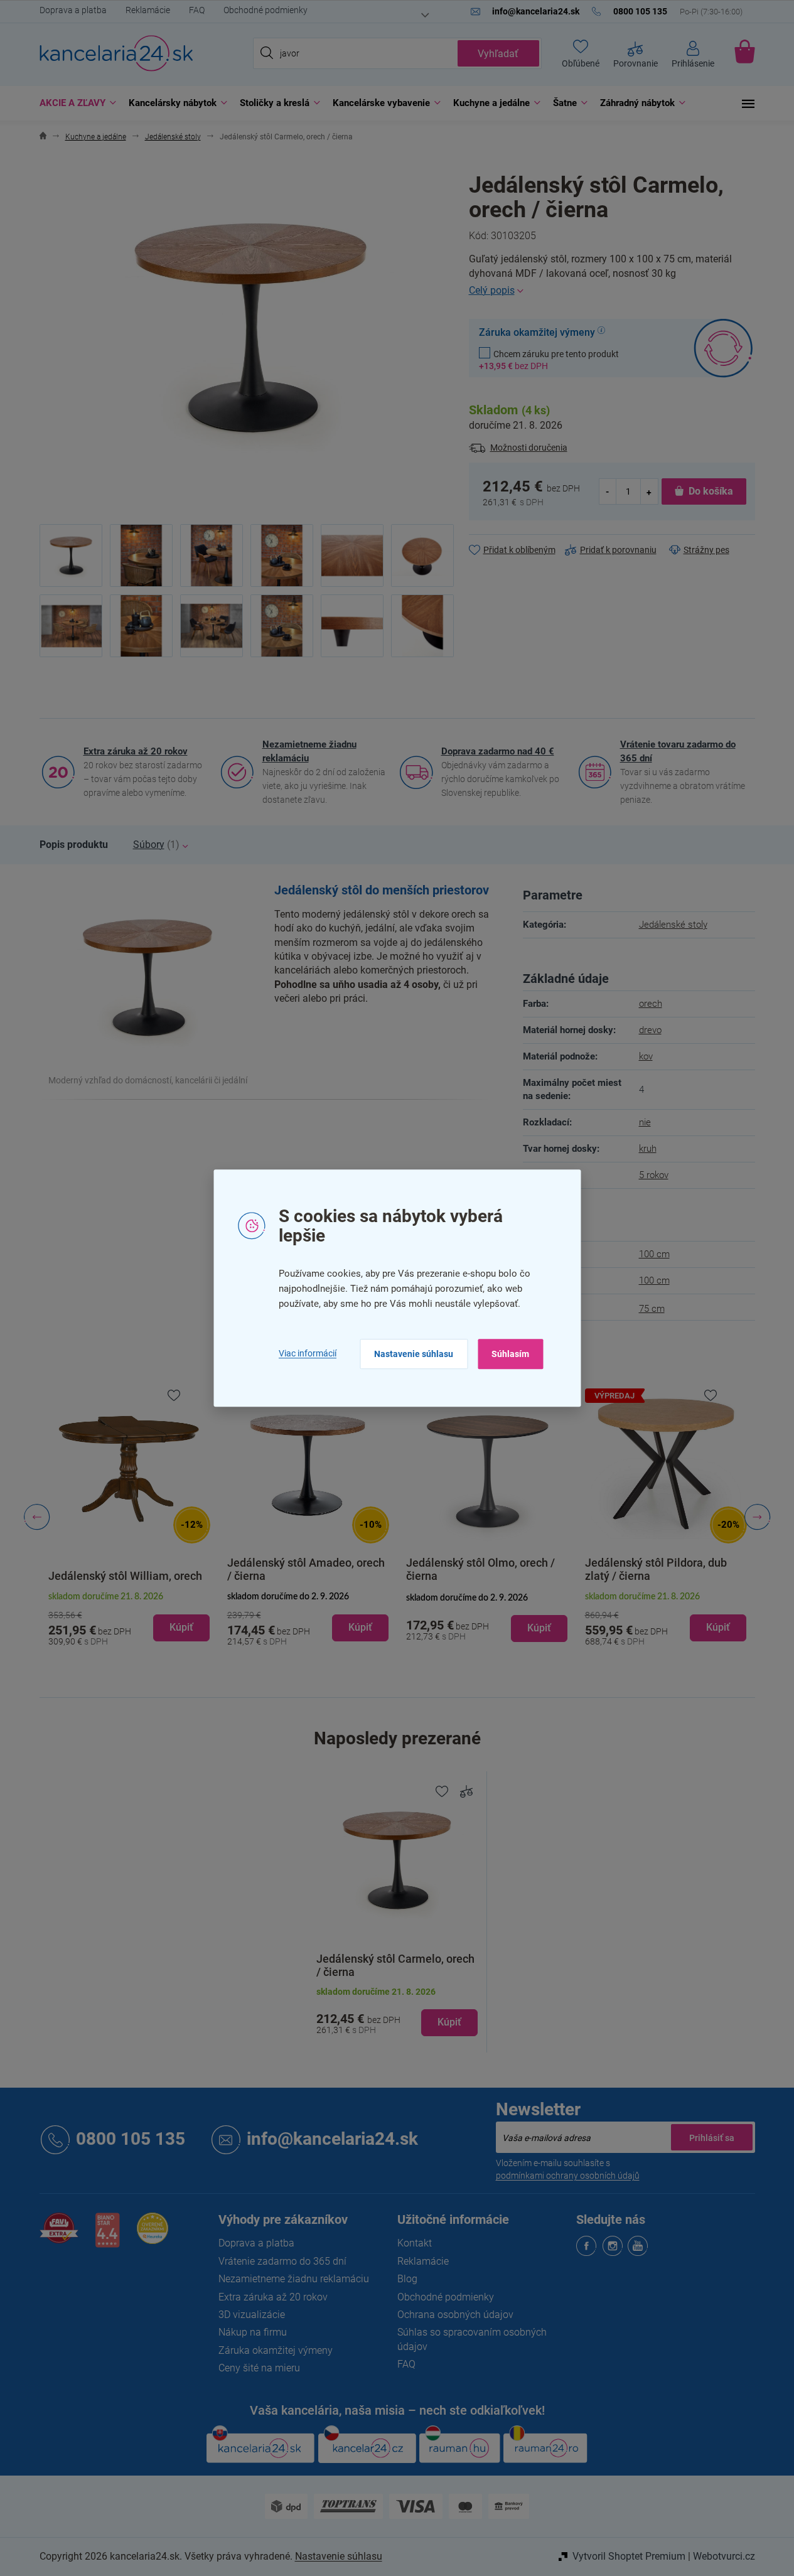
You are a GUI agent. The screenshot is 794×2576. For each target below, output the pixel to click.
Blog (407, 2279)
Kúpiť (449, 2022)
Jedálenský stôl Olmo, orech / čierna (480, 1569)
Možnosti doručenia (529, 448)
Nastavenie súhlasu (414, 1354)
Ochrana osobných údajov (455, 2315)
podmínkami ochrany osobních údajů (568, 2176)
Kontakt (415, 2243)
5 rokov (654, 1175)
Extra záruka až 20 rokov (136, 751)
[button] (129, 1618)
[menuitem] (75, 103)
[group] (129, 1517)
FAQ (197, 10)
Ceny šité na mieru (259, 2368)
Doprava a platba (73, 10)
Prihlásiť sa (712, 2137)
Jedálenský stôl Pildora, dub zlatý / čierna (656, 1569)
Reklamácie (148, 10)
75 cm (652, 1309)
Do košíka (711, 491)
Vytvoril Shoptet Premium (629, 2556)
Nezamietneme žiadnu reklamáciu (309, 751)
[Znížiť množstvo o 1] (608, 491)
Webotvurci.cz (724, 2556)
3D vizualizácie (252, 2315)
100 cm (654, 1254)
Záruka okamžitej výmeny (276, 2350)
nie (645, 1122)
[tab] (74, 845)
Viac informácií (308, 1353)
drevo (650, 1030)
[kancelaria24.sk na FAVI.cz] (59, 2235)
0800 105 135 (131, 2139)
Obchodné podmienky (266, 10)
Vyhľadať (498, 54)
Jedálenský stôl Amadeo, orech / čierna (306, 1569)
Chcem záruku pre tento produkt (549, 360)
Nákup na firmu (253, 2332)
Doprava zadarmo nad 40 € (498, 751)
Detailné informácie (612, 291)
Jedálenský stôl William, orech (125, 1576)
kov (646, 1056)
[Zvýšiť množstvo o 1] (649, 491)
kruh (648, 1149)
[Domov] (43, 137)
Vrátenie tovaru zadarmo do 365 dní (678, 751)
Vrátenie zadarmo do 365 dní (282, 2261)
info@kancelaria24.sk (332, 2139)
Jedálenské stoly (673, 925)
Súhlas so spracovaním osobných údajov (472, 2339)
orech (651, 1004)
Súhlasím (510, 1354)
